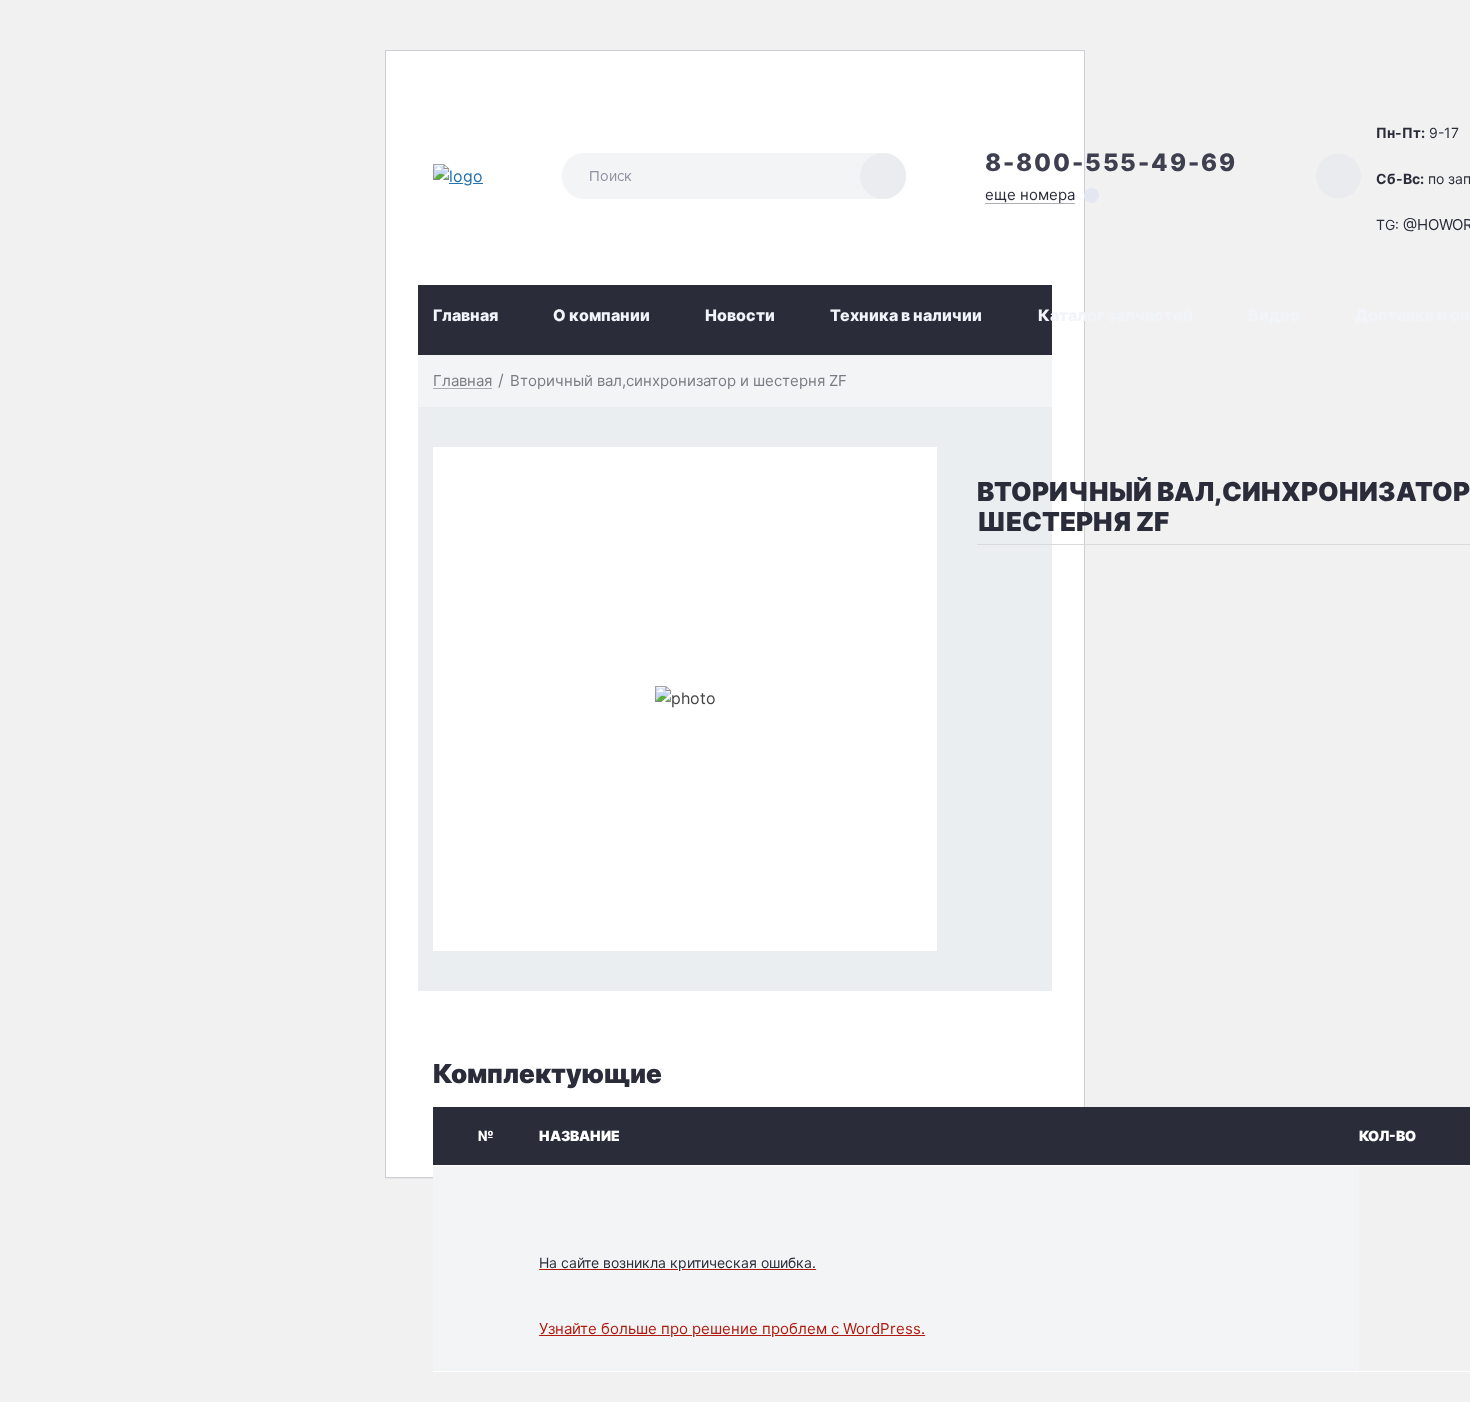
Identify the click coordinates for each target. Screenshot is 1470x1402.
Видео (1274, 315)
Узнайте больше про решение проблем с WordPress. (732, 1328)
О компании (601, 315)
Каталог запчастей (1115, 315)
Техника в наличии (906, 315)
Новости (740, 315)
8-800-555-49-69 (1111, 162)
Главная (465, 315)
